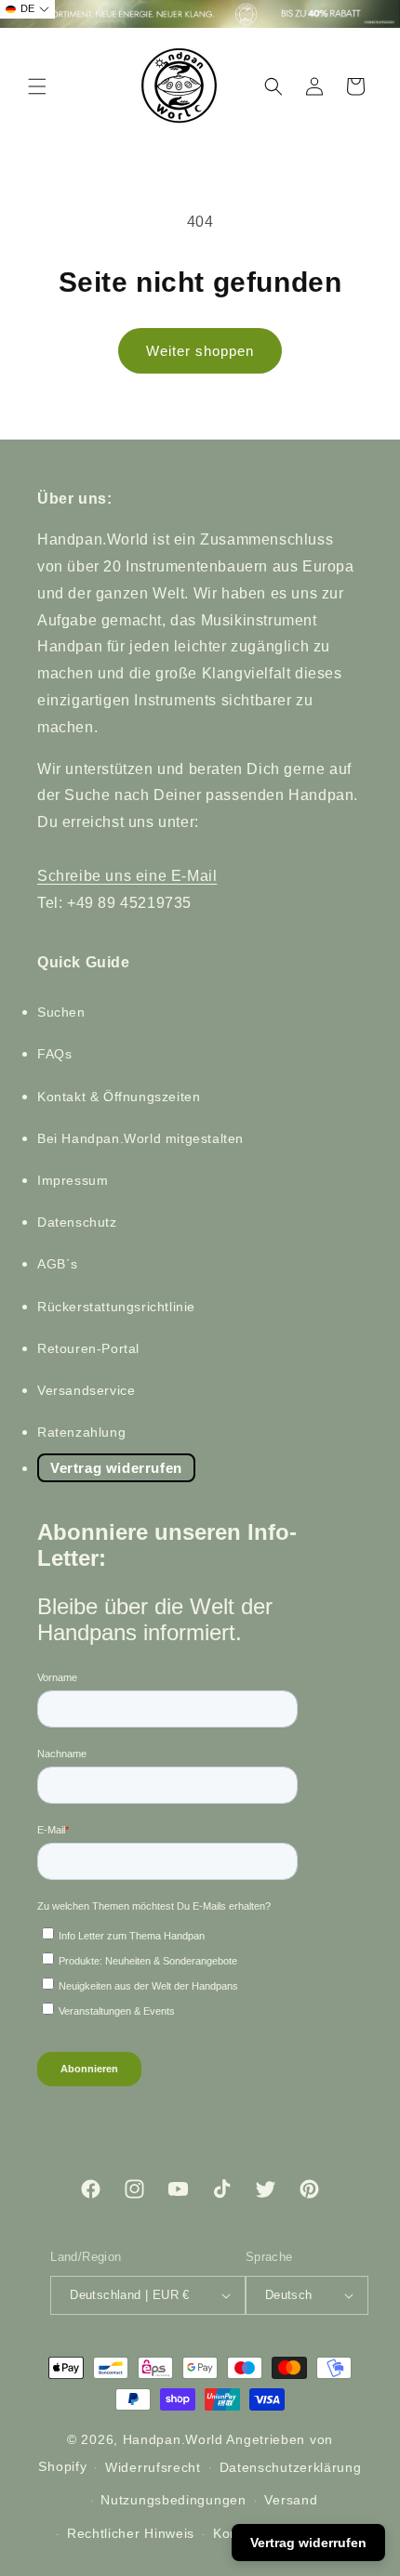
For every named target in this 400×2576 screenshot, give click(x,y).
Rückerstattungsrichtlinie (116, 1307)
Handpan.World (173, 2439)
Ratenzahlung (81, 1432)
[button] (37, 86)
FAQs (54, 1054)
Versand (291, 2500)
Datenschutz (77, 1222)
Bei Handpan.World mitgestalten (140, 1138)
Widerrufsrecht (153, 2467)
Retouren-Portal (88, 1348)
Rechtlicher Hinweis (131, 2533)
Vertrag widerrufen (116, 1468)
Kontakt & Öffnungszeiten (119, 1097)
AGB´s (58, 1264)
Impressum (73, 1180)
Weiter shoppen (200, 351)
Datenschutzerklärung (291, 2467)
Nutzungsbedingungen (173, 2500)
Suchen (61, 1012)
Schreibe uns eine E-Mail (127, 876)
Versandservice (86, 1390)
